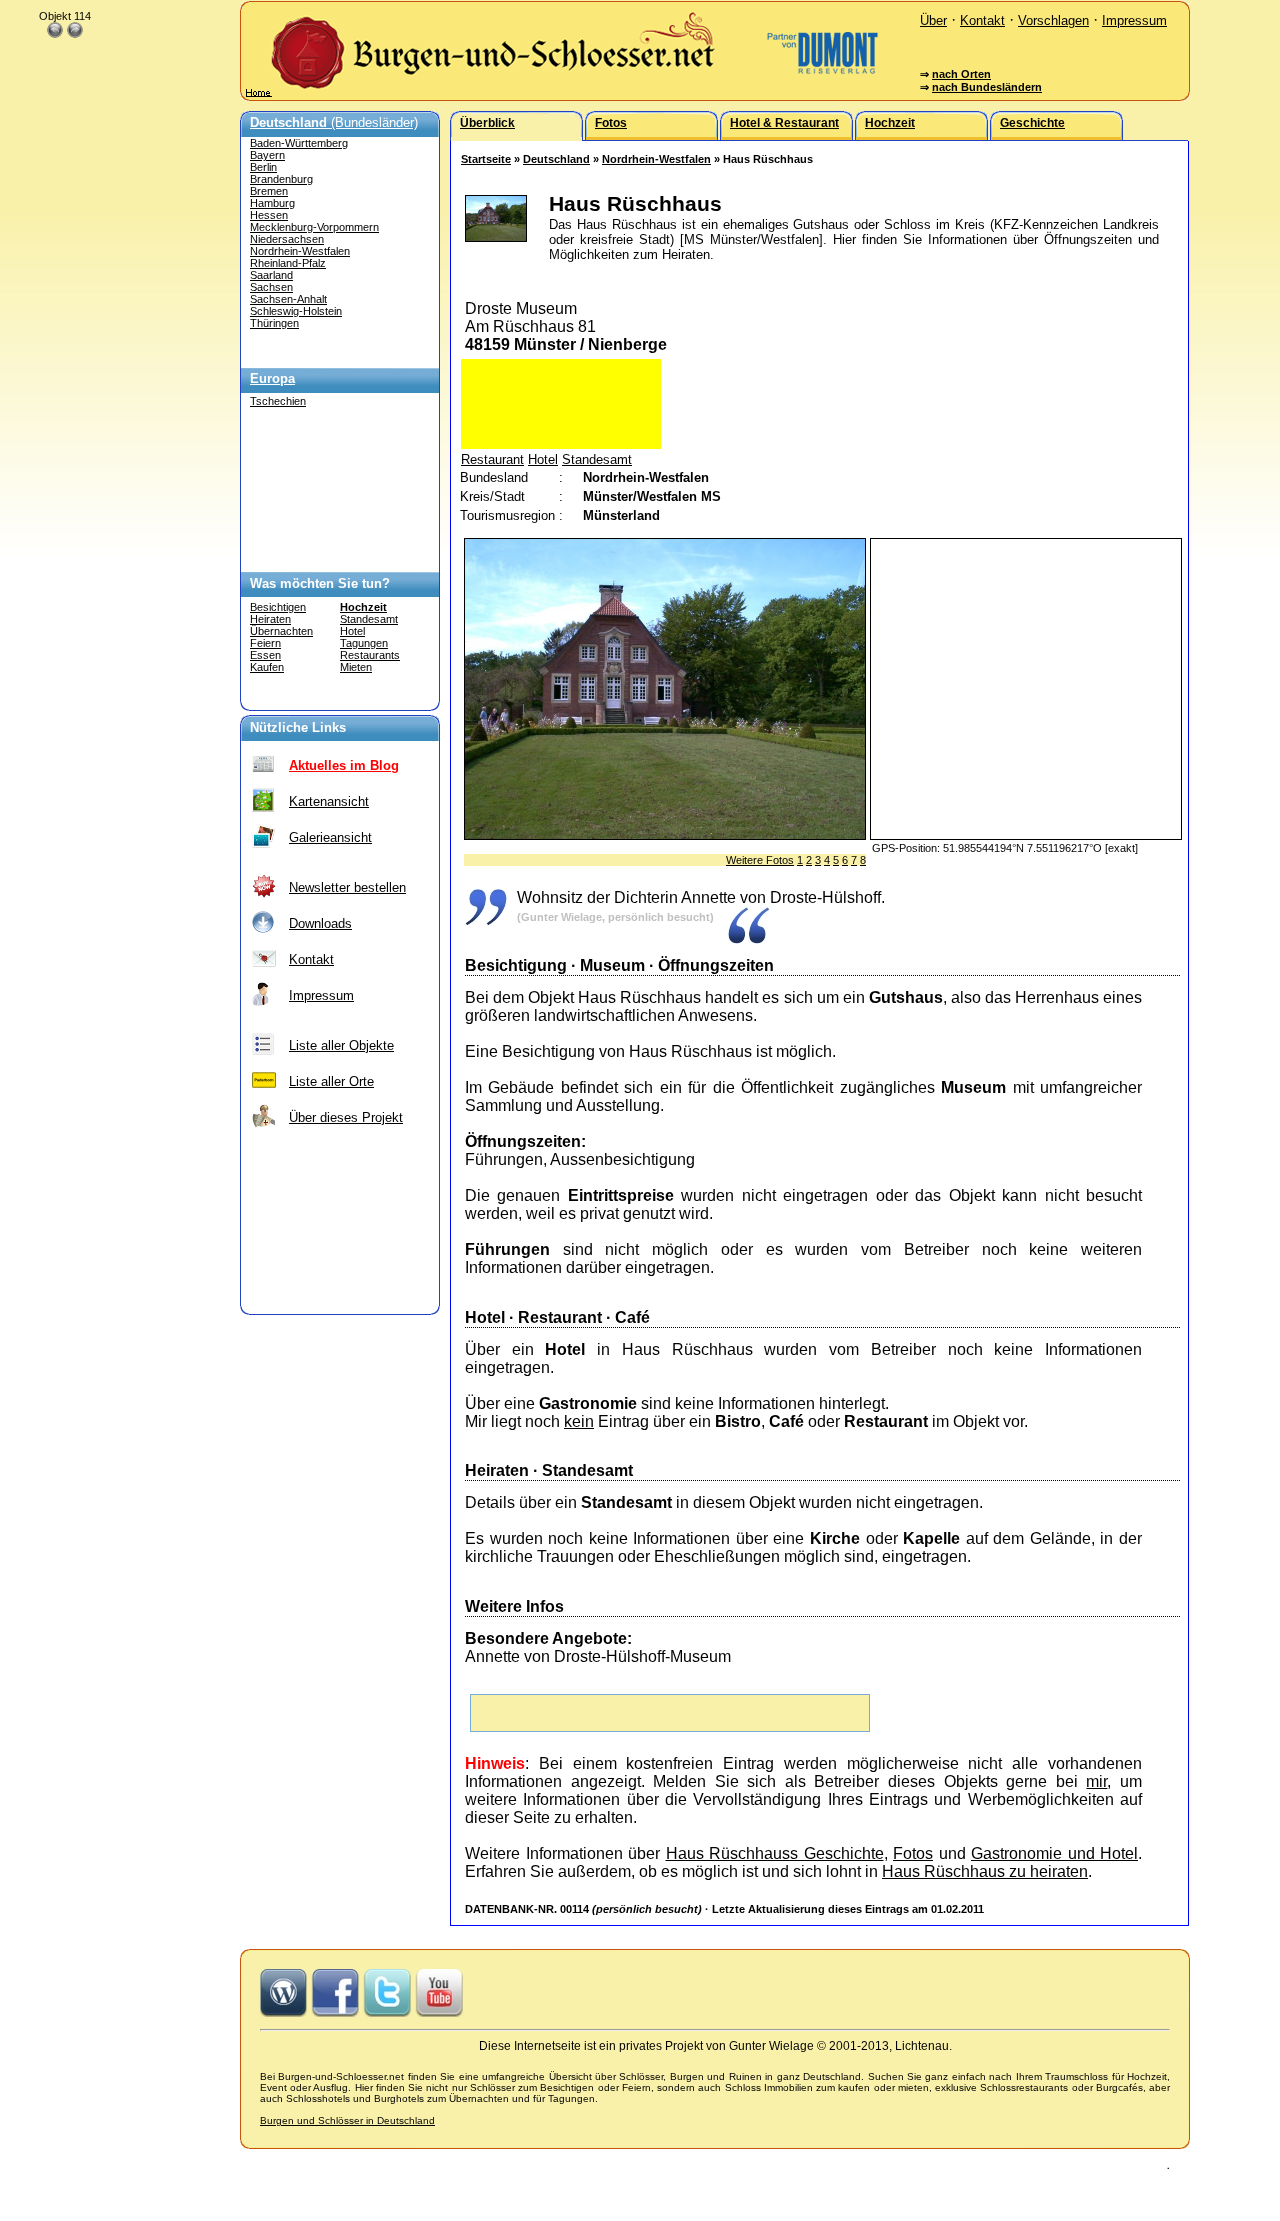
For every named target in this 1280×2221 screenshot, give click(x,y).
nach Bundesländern (987, 87)
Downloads (320, 923)
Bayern (267, 155)
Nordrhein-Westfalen (300, 251)
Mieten (356, 667)
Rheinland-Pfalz (288, 263)
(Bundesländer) (334, 122)
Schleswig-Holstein (296, 311)
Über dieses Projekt (346, 1117)
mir (1096, 1781)
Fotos (913, 1853)
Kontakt (982, 20)
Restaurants (370, 655)
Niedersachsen (287, 239)
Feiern (265, 643)
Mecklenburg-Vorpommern (314, 227)
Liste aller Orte (331, 1081)
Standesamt (369, 619)
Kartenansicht (329, 801)
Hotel (352, 631)
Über (933, 20)
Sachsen (271, 287)
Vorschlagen (1053, 20)
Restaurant (492, 459)
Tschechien (278, 401)
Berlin (263, 167)
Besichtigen (278, 607)
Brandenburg (281, 179)
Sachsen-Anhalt (288, 299)
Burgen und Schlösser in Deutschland (347, 2120)
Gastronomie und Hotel (1054, 1853)
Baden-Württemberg (299, 143)
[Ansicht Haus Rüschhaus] (665, 834)
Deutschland (556, 159)
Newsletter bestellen (347, 887)
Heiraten (270, 619)
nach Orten (961, 74)
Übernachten (281, 631)
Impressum (1134, 20)
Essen (265, 655)
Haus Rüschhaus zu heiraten (985, 1871)
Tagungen (364, 643)
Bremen (269, 191)
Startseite (486, 159)
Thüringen (274, 323)
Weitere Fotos (760, 860)
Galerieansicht (330, 837)
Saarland (271, 275)
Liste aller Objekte (341, 1045)
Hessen (269, 215)
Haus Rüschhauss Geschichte (775, 1853)
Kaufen (267, 667)
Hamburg (272, 203)
